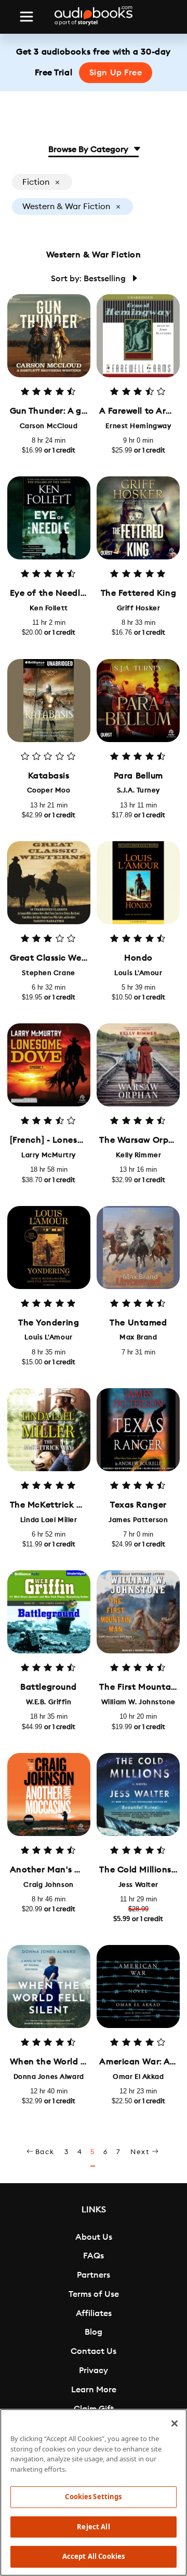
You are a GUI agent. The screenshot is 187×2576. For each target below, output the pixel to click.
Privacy (94, 2371)
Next (141, 2152)
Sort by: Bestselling (89, 279)
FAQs (94, 2256)
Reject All (93, 2527)
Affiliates (94, 2313)
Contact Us (94, 2351)
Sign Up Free (116, 73)
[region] (94, 2492)
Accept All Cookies (94, 2556)
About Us (94, 2237)
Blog (94, 2332)
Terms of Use (94, 2294)
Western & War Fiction (67, 207)
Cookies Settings (93, 2497)
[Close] (175, 2423)
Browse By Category (89, 149)
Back (45, 2152)
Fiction (37, 182)
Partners (94, 2275)
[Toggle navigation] (26, 17)
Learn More (94, 2390)
